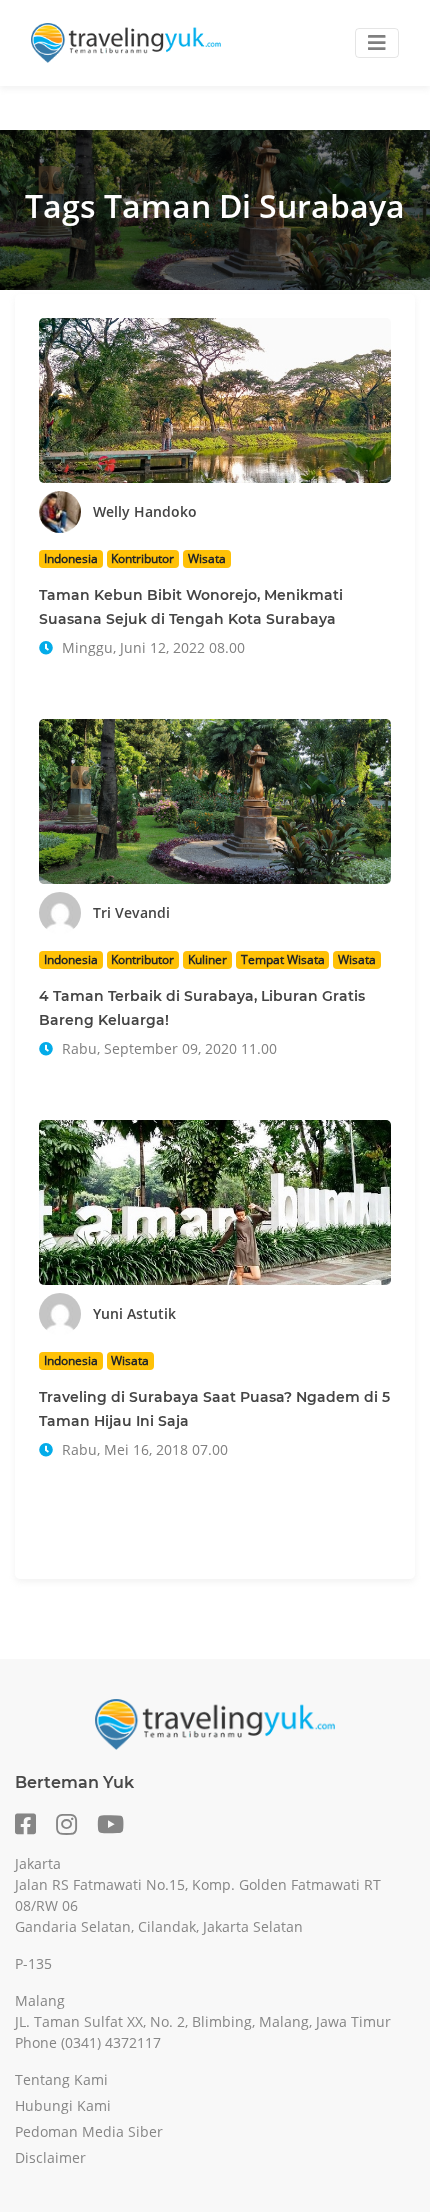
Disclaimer (50, 2157)
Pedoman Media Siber (89, 2131)
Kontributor (142, 558)
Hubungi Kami (63, 2105)
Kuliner (207, 959)
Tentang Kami (61, 2079)
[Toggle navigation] (377, 43)
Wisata (207, 558)
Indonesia (71, 558)
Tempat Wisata (283, 959)
